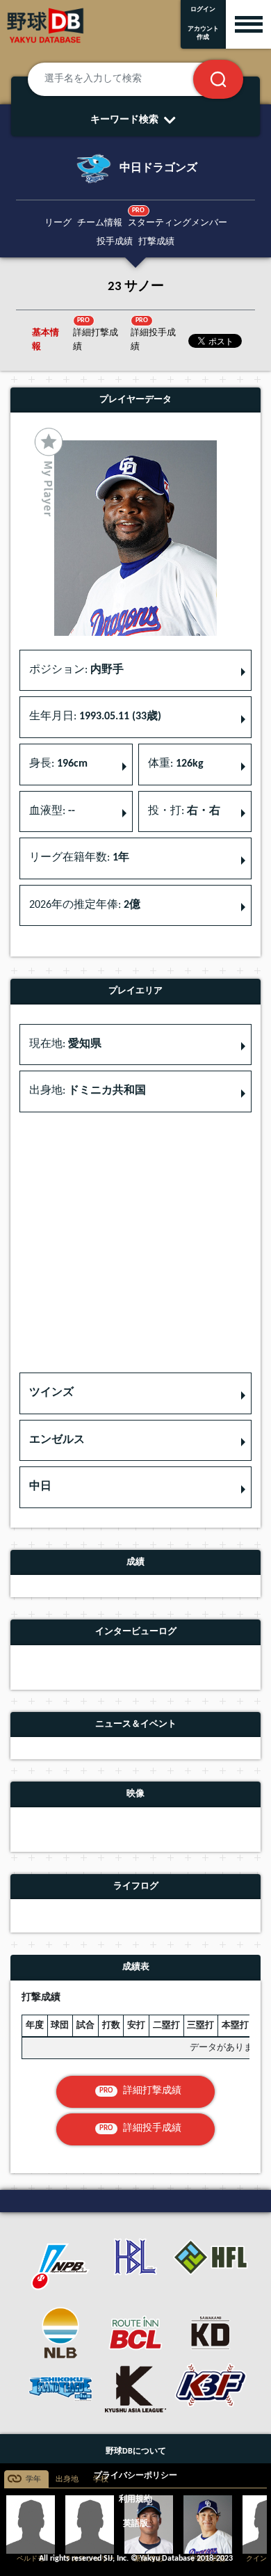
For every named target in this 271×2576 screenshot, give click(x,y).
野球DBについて (136, 2451)
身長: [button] (58, 764)
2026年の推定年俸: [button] (85, 905)
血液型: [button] (52, 811)
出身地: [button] (88, 1091)
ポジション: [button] (76, 670)
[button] (135, 1393)
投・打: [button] (184, 811)
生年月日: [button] (95, 717)
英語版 (135, 2524)
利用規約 (135, 2499)
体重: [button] (176, 764)
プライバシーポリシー (135, 2476)
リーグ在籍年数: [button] (79, 858)
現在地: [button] (65, 1044)
